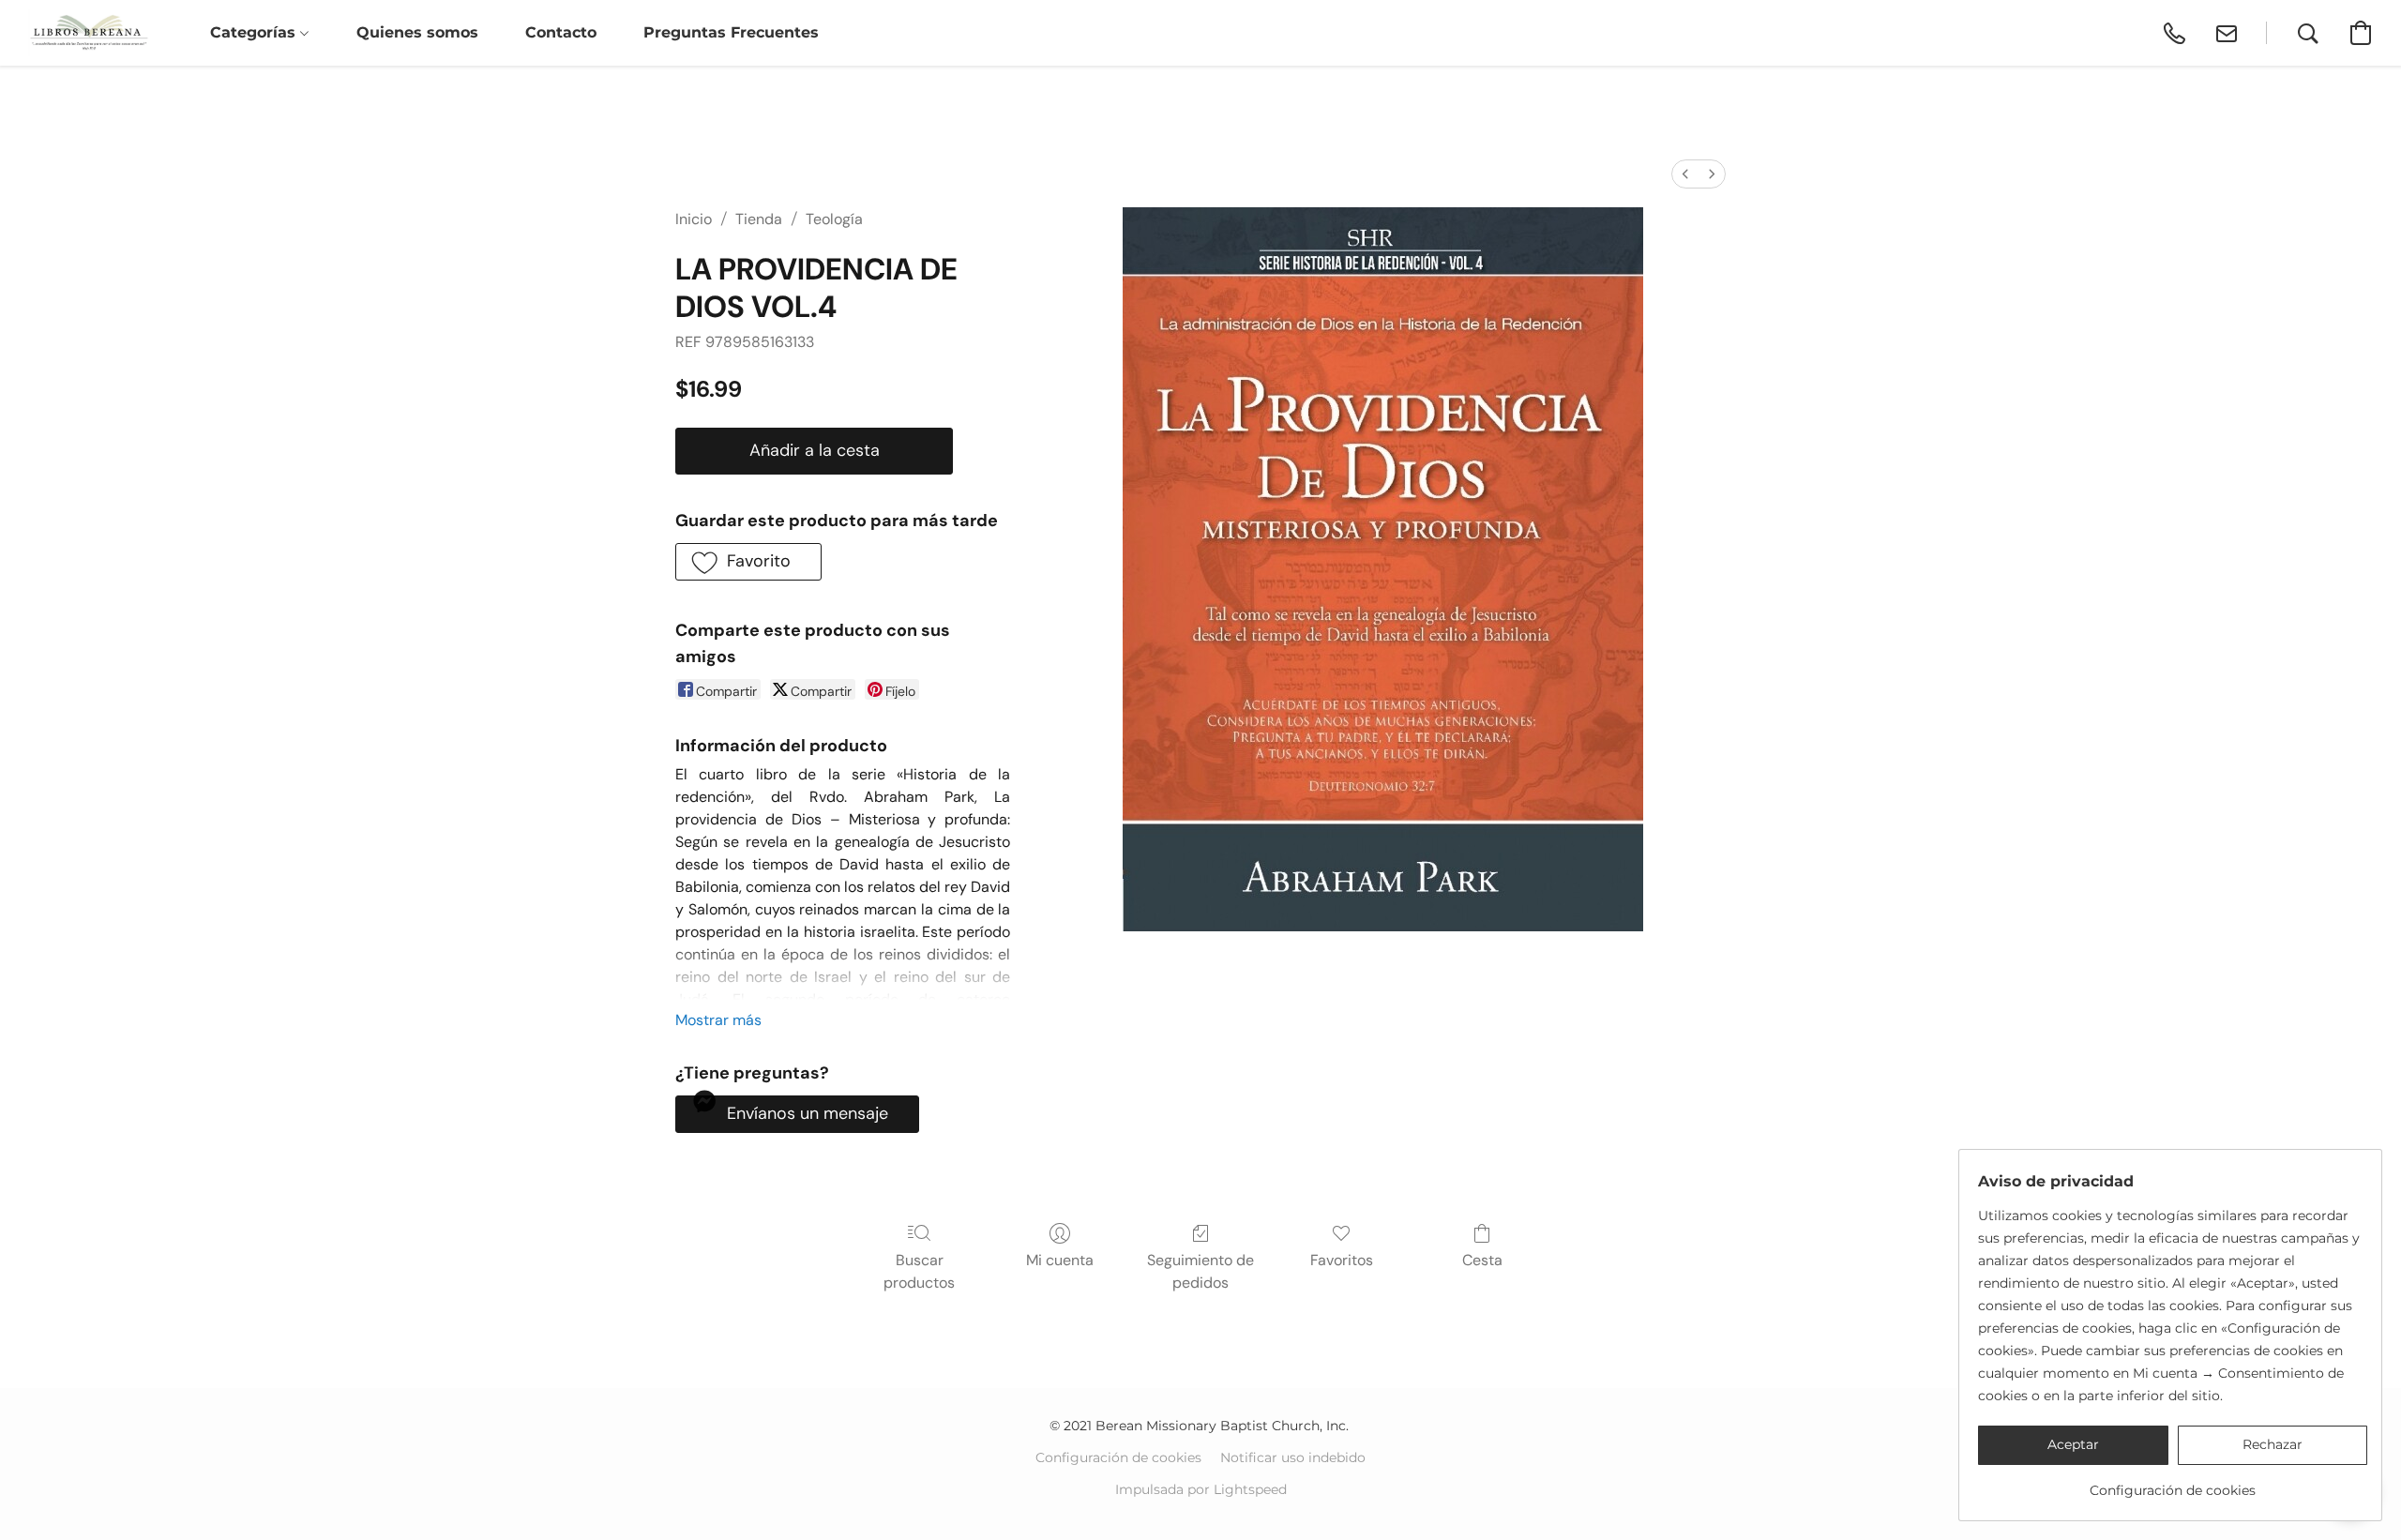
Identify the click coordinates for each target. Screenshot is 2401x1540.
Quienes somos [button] (417, 32)
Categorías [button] (255, 32)
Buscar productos (919, 1271)
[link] (2173, 1483)
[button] (89, 33)
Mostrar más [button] (718, 1020)
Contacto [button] (561, 32)
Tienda (759, 219)
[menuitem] (1685, 174)
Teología (834, 219)
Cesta (1482, 1260)
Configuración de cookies (1118, 1457)
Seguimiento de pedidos (1200, 1271)
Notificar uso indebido (1293, 1457)
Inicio (694, 219)
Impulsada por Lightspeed (1201, 1489)
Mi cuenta (1060, 1260)
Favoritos (1342, 1260)
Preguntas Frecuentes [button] (731, 32)
